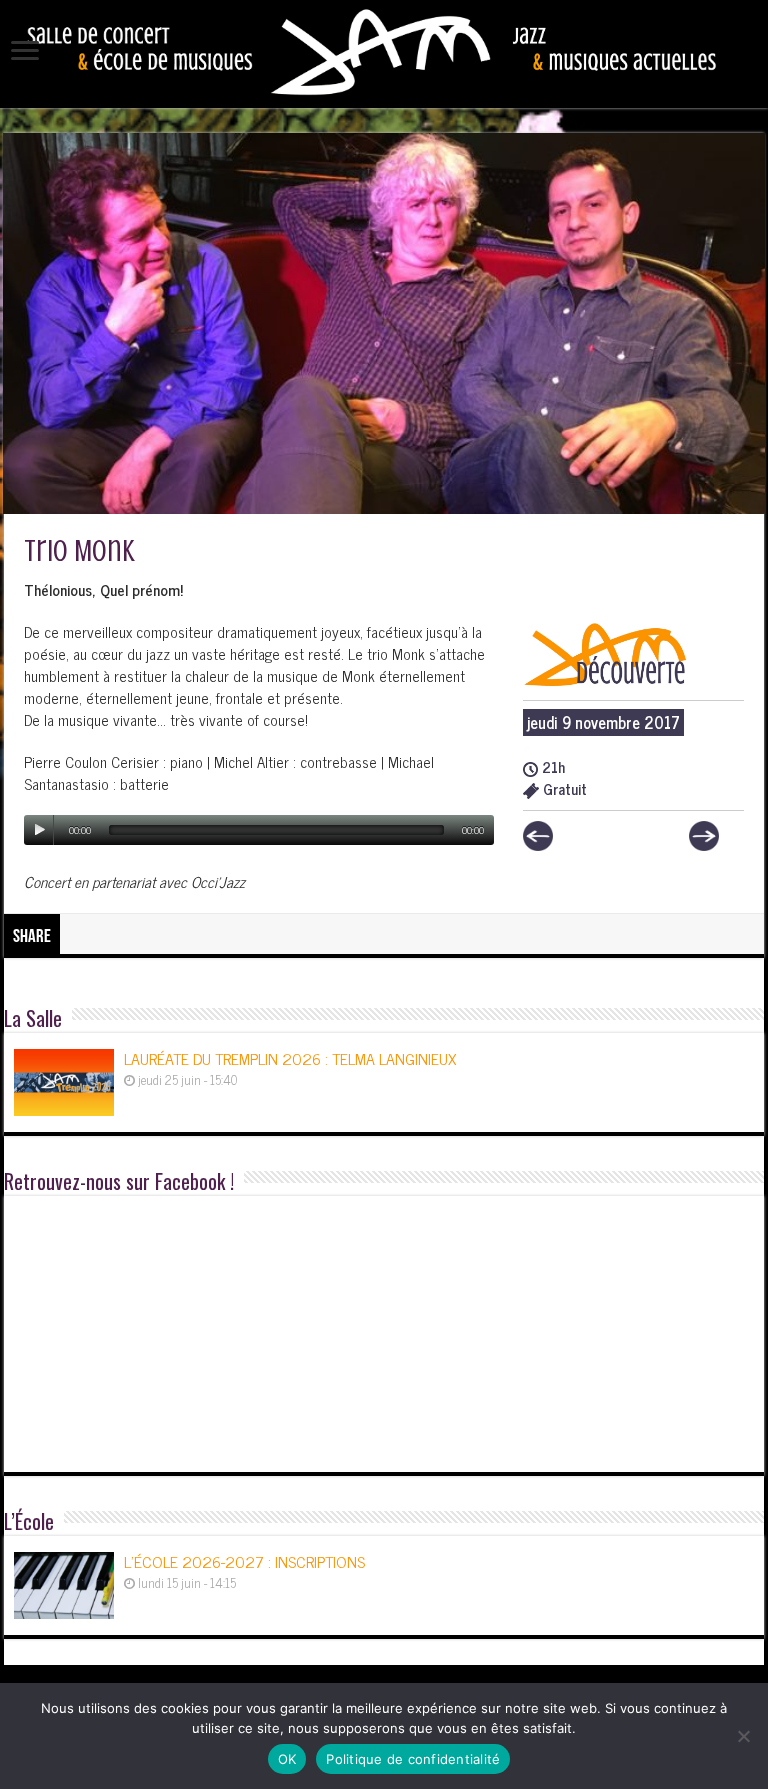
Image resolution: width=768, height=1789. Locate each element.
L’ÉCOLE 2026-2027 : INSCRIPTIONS (244, 1561)
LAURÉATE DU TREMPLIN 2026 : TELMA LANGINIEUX (290, 1058)
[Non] (743, 1736)
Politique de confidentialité (413, 1759)
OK (287, 1759)
